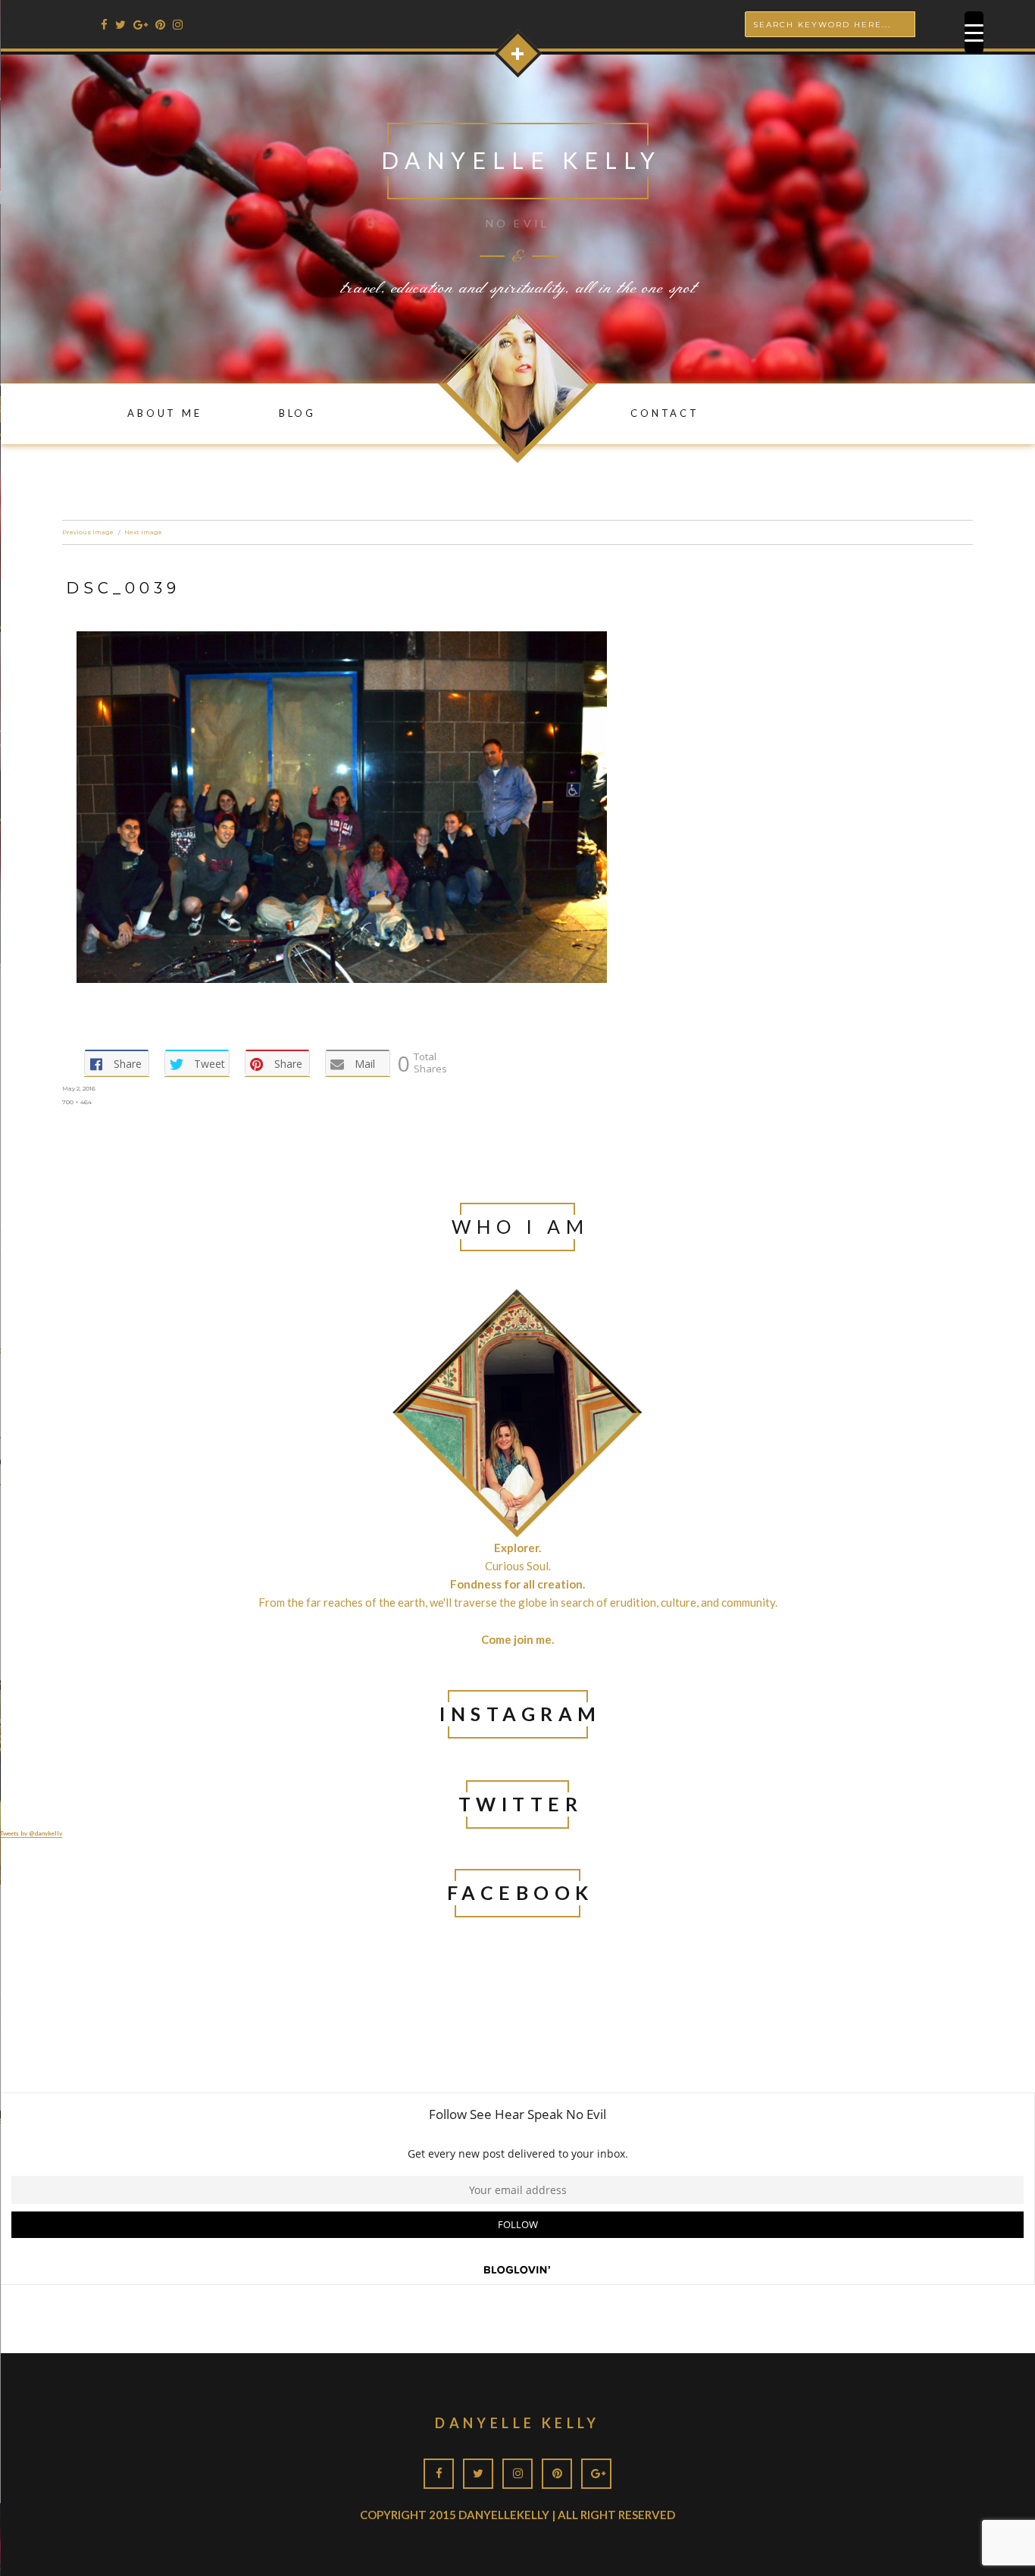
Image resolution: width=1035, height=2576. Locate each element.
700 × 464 (77, 1102)
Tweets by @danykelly (31, 1833)
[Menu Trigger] (974, 32)
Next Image (143, 532)
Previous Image (88, 532)
